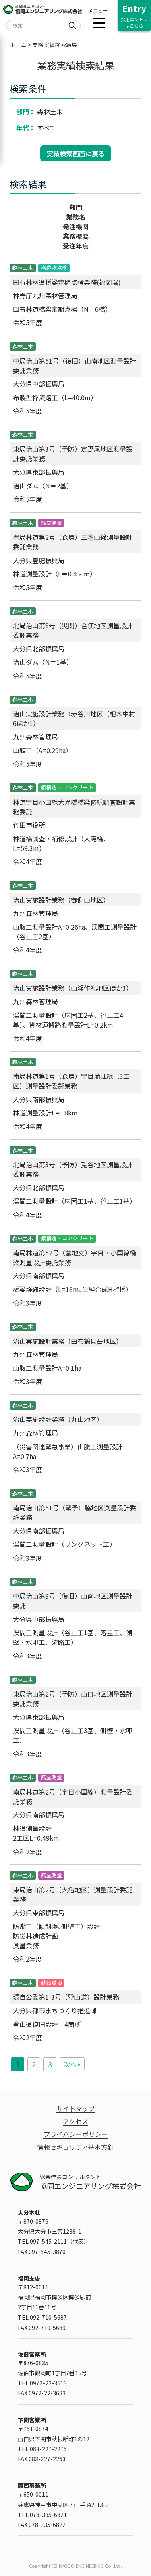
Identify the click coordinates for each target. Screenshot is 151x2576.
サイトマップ (76, 2108)
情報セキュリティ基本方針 (75, 2147)
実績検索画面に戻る (76, 153)
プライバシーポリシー (76, 2134)
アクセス (75, 2121)
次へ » (72, 2064)
